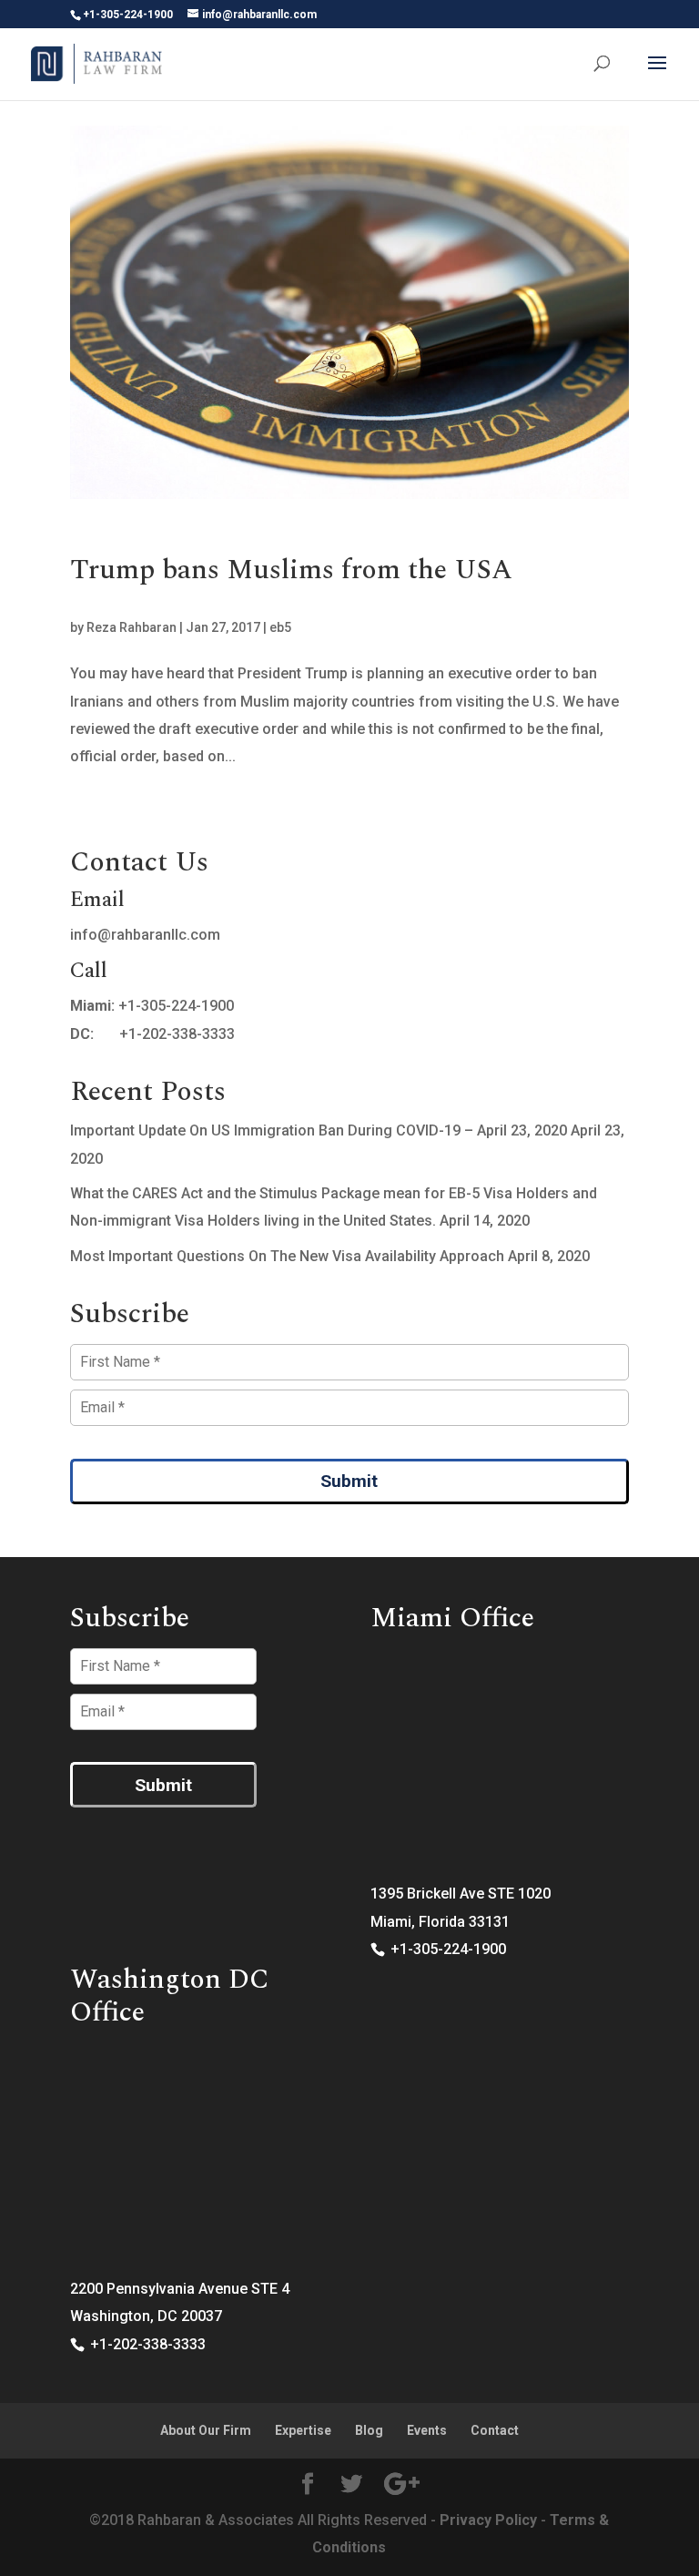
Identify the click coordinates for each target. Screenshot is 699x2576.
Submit (349, 1481)
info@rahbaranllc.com (145, 935)
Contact (495, 2430)
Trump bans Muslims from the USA (291, 570)
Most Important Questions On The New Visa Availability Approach (287, 1256)
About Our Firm (206, 2430)
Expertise (303, 2430)
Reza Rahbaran (132, 627)
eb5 (280, 627)
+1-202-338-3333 (177, 1034)
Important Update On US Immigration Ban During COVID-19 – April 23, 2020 (319, 1130)
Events (427, 2430)
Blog (369, 2430)
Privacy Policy (488, 2520)
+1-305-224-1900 (176, 1006)
